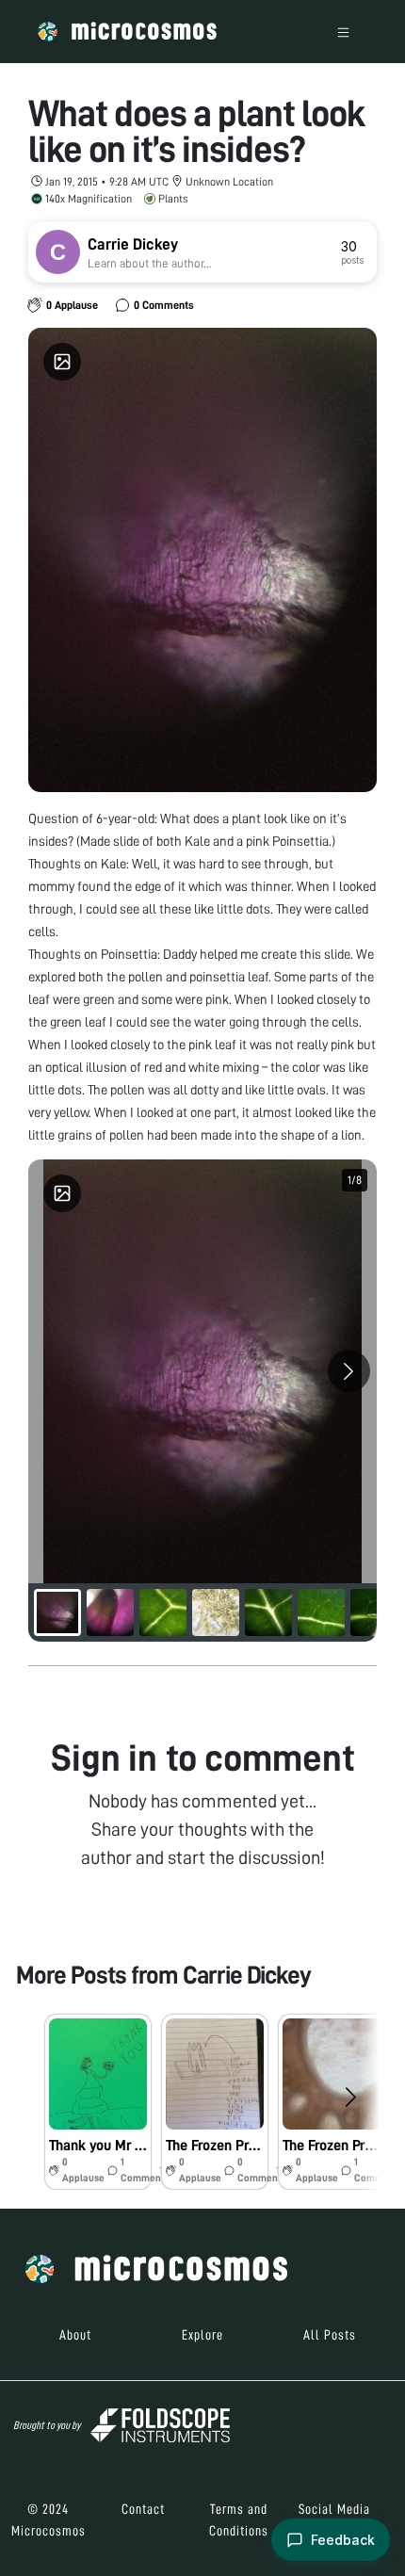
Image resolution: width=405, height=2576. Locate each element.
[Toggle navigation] (343, 32)
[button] (98, 2102)
